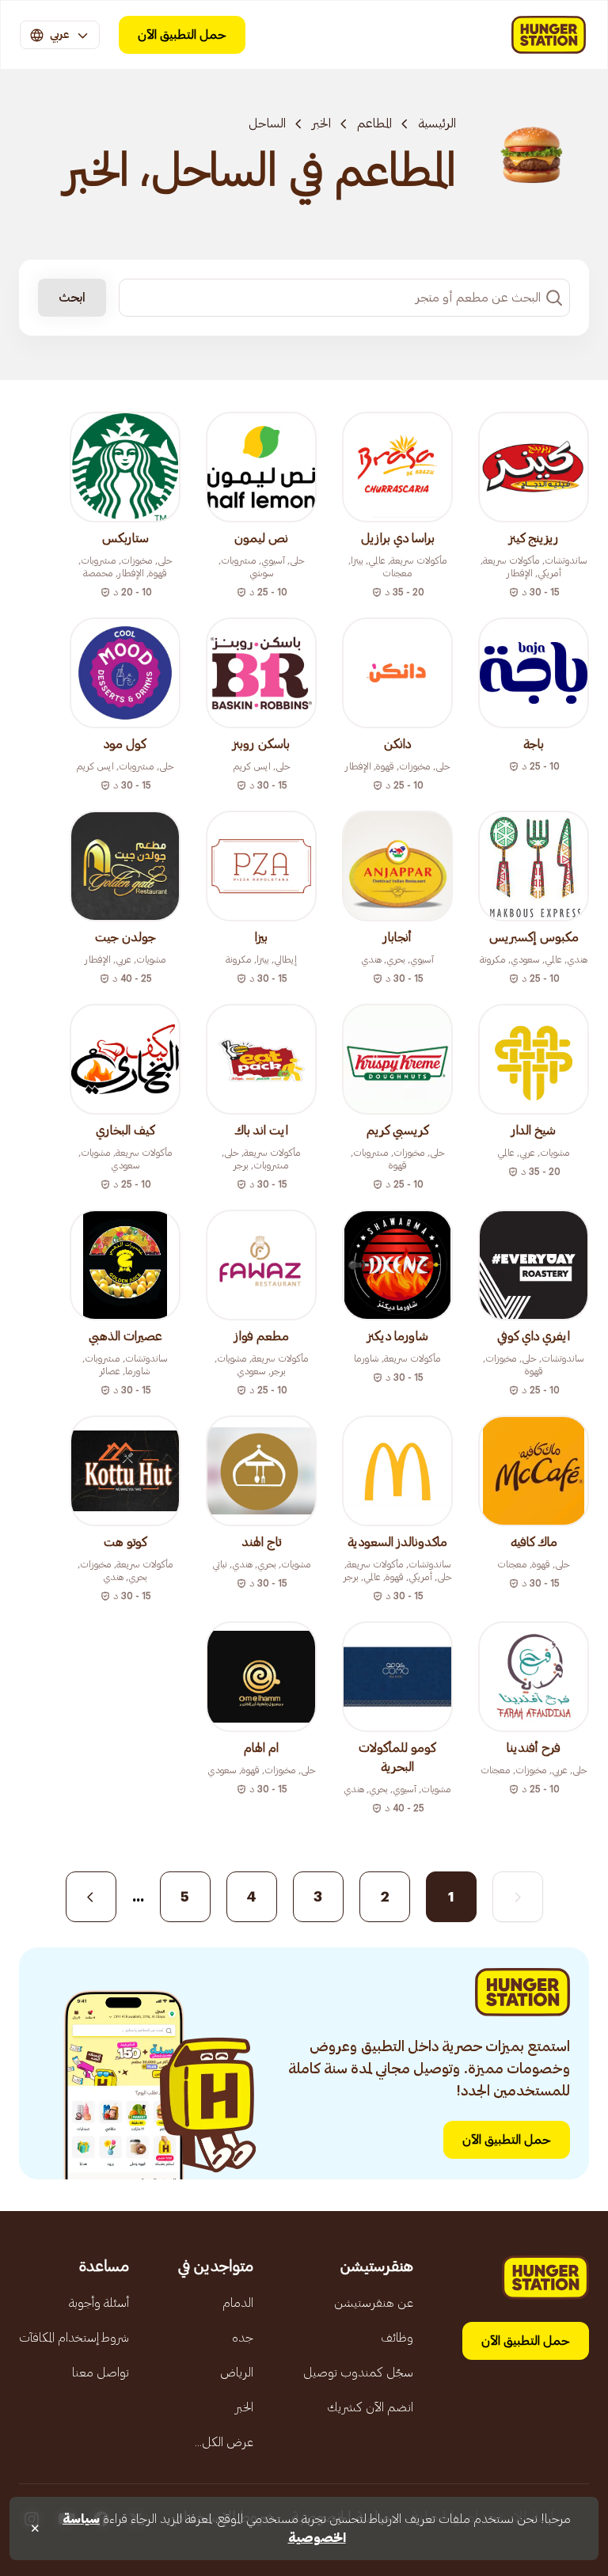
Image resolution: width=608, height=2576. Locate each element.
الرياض (237, 2373)
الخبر (321, 123)
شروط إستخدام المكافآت (74, 2338)
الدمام (238, 2303)
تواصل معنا (101, 2373)
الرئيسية (437, 123)
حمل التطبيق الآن (182, 35)
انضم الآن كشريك (370, 2407)
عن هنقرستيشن (374, 2303)
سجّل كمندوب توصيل (358, 2373)
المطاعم (374, 123)
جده (243, 2338)
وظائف (397, 2338)
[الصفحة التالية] (91, 1897)
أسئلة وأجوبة (99, 2303)
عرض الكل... (224, 2442)
